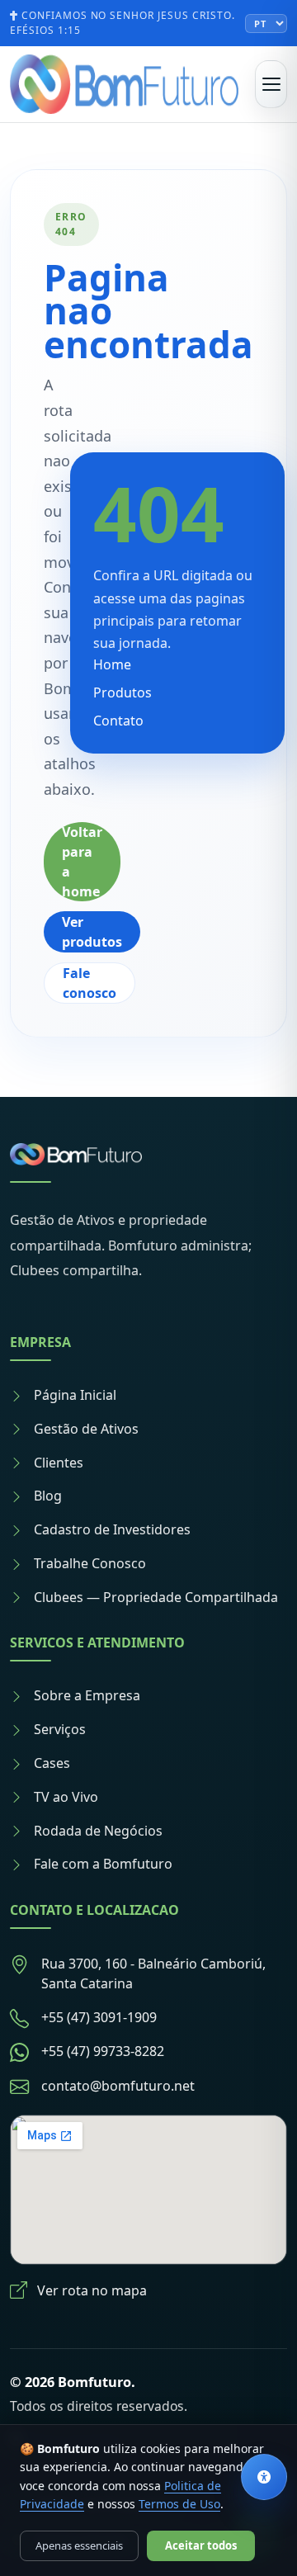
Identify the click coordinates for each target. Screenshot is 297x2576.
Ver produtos (92, 932)
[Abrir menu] (271, 84)
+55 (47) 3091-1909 (99, 2017)
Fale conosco (90, 983)
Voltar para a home (82, 862)
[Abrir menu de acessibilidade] (264, 2477)
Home (112, 664)
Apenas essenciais (79, 2545)
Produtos (123, 692)
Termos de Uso (179, 2504)
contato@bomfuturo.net (118, 2086)
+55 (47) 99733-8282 (103, 2051)
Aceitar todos (201, 2545)
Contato (118, 721)
